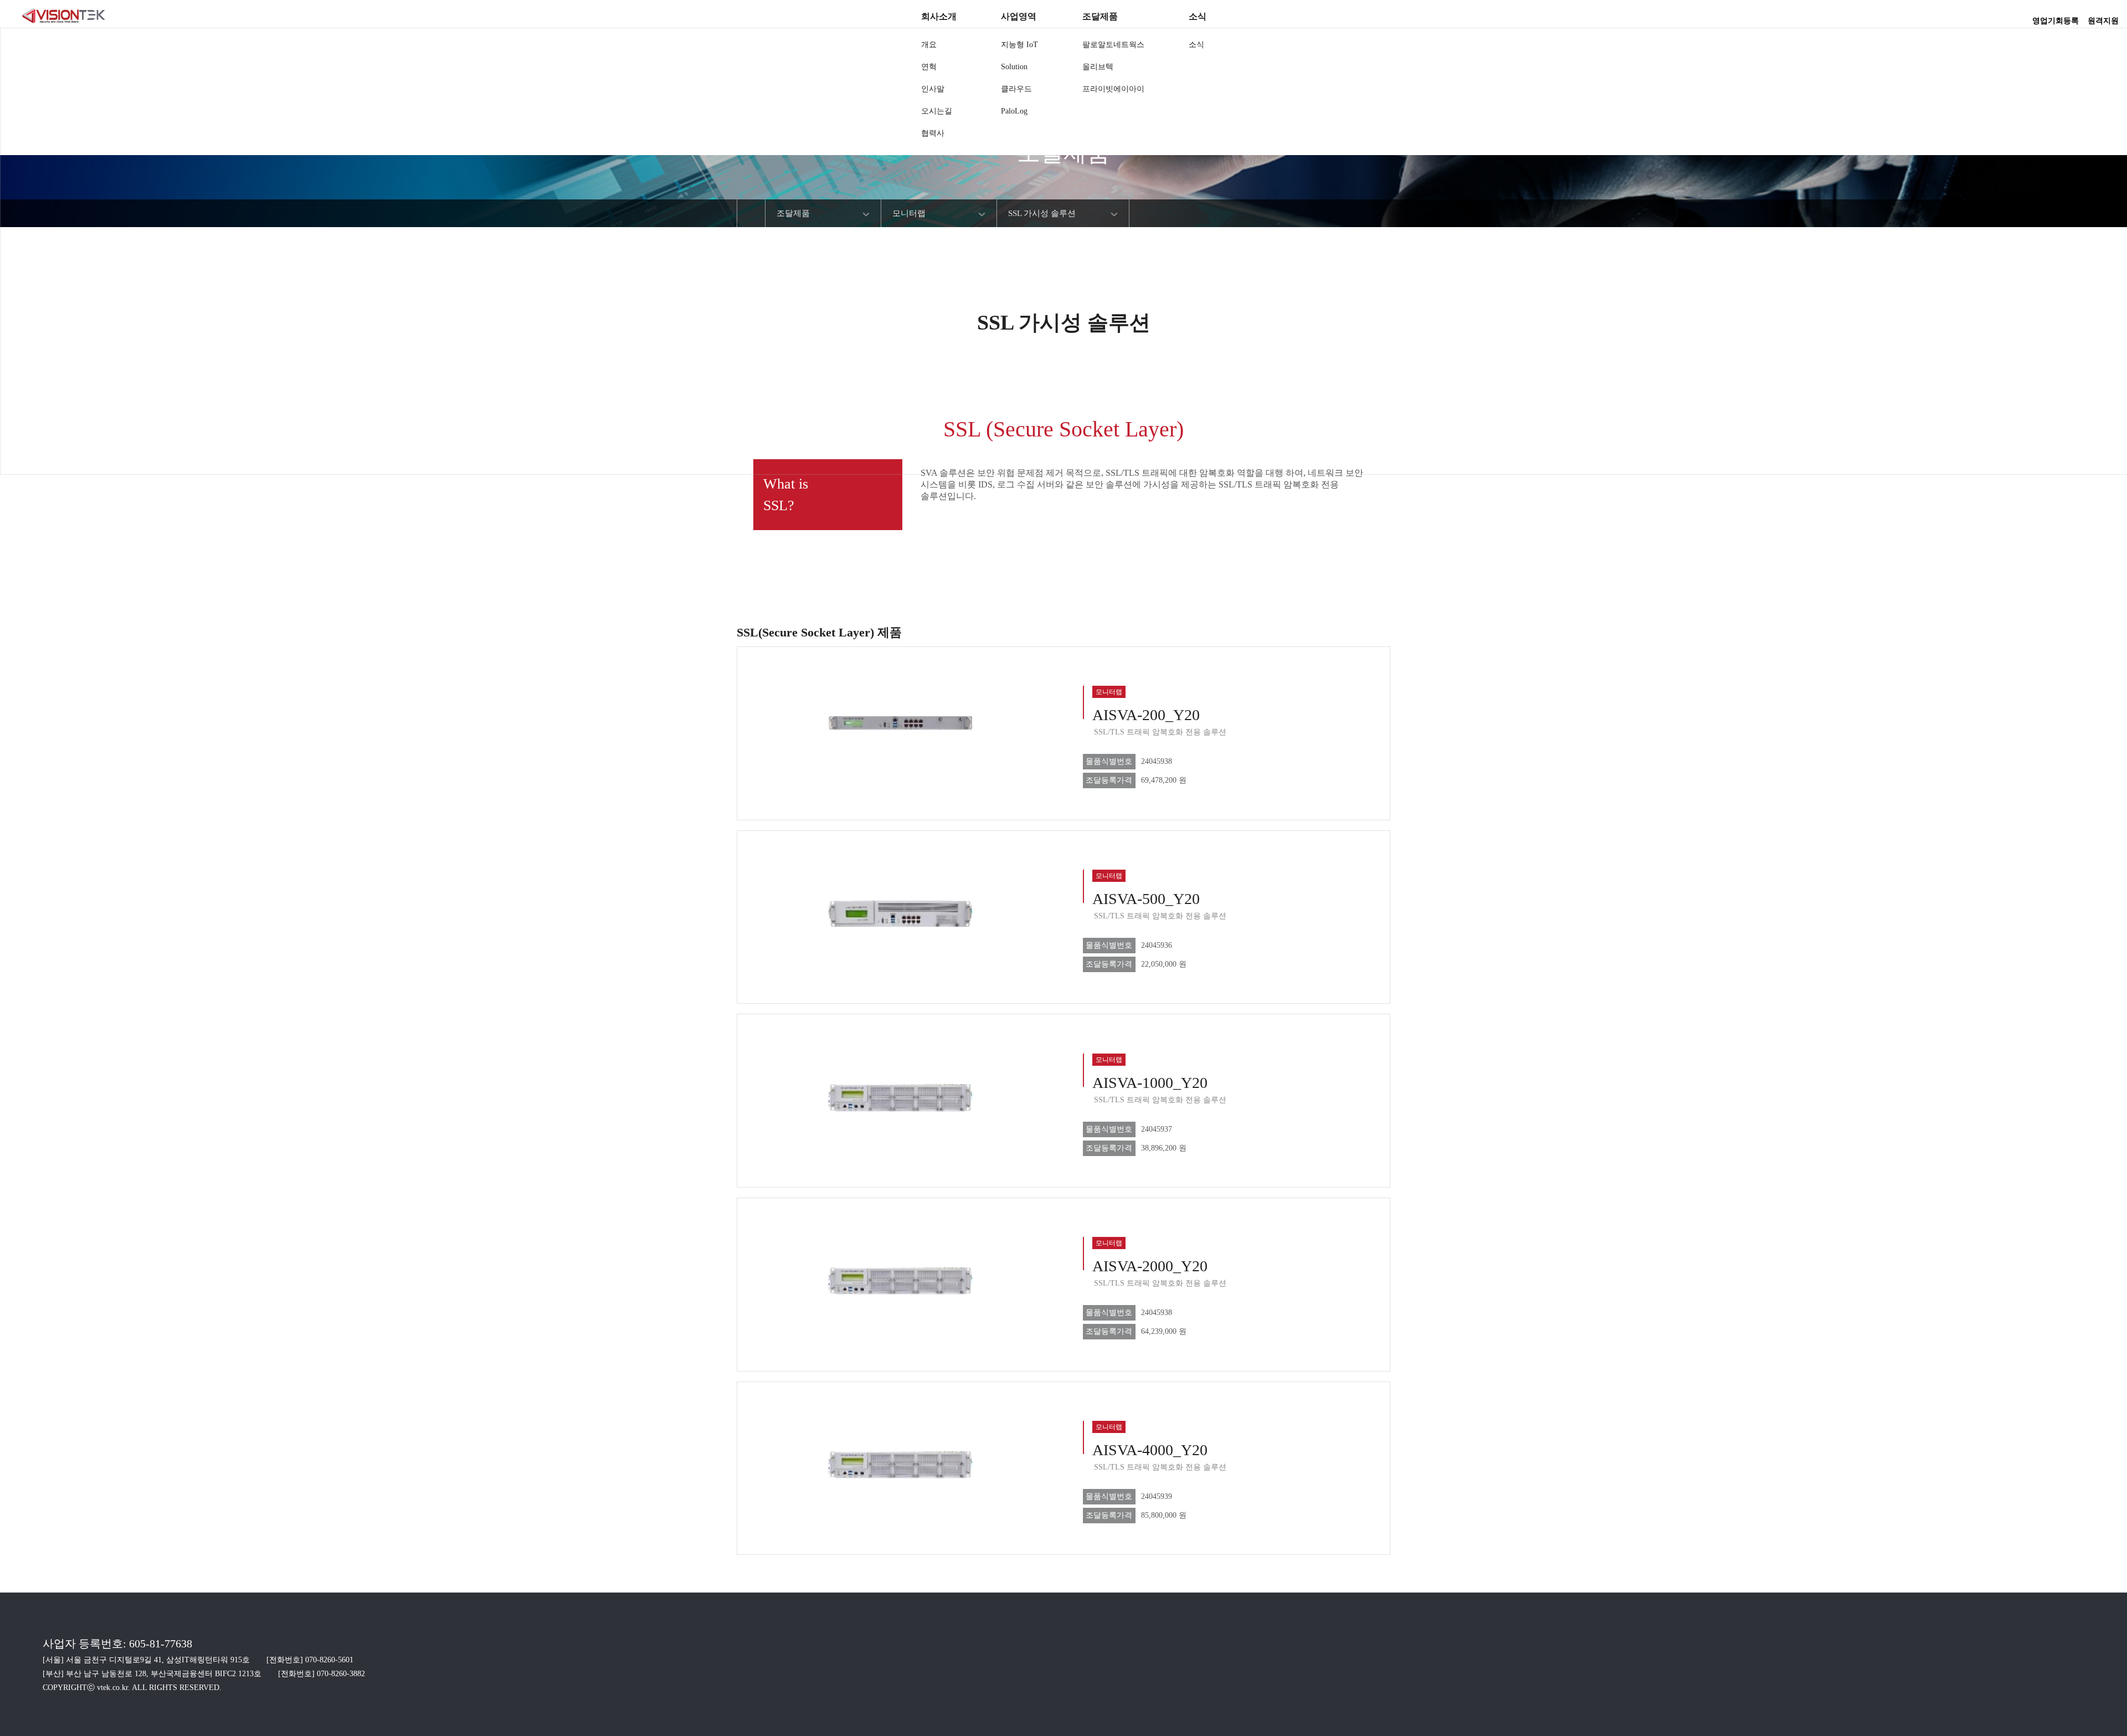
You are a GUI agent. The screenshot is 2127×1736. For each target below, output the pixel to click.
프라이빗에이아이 (1113, 89)
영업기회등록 (2056, 17)
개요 (929, 45)
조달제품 (1100, 16)
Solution (1014, 67)
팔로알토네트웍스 (1113, 45)
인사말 (933, 89)
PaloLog (1014, 111)
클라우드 (1016, 89)
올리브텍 (1098, 67)
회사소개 (939, 16)
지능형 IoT (1019, 45)
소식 (1198, 16)
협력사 (933, 133)
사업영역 (1019, 16)
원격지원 (2103, 17)
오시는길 (937, 111)
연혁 (929, 67)
